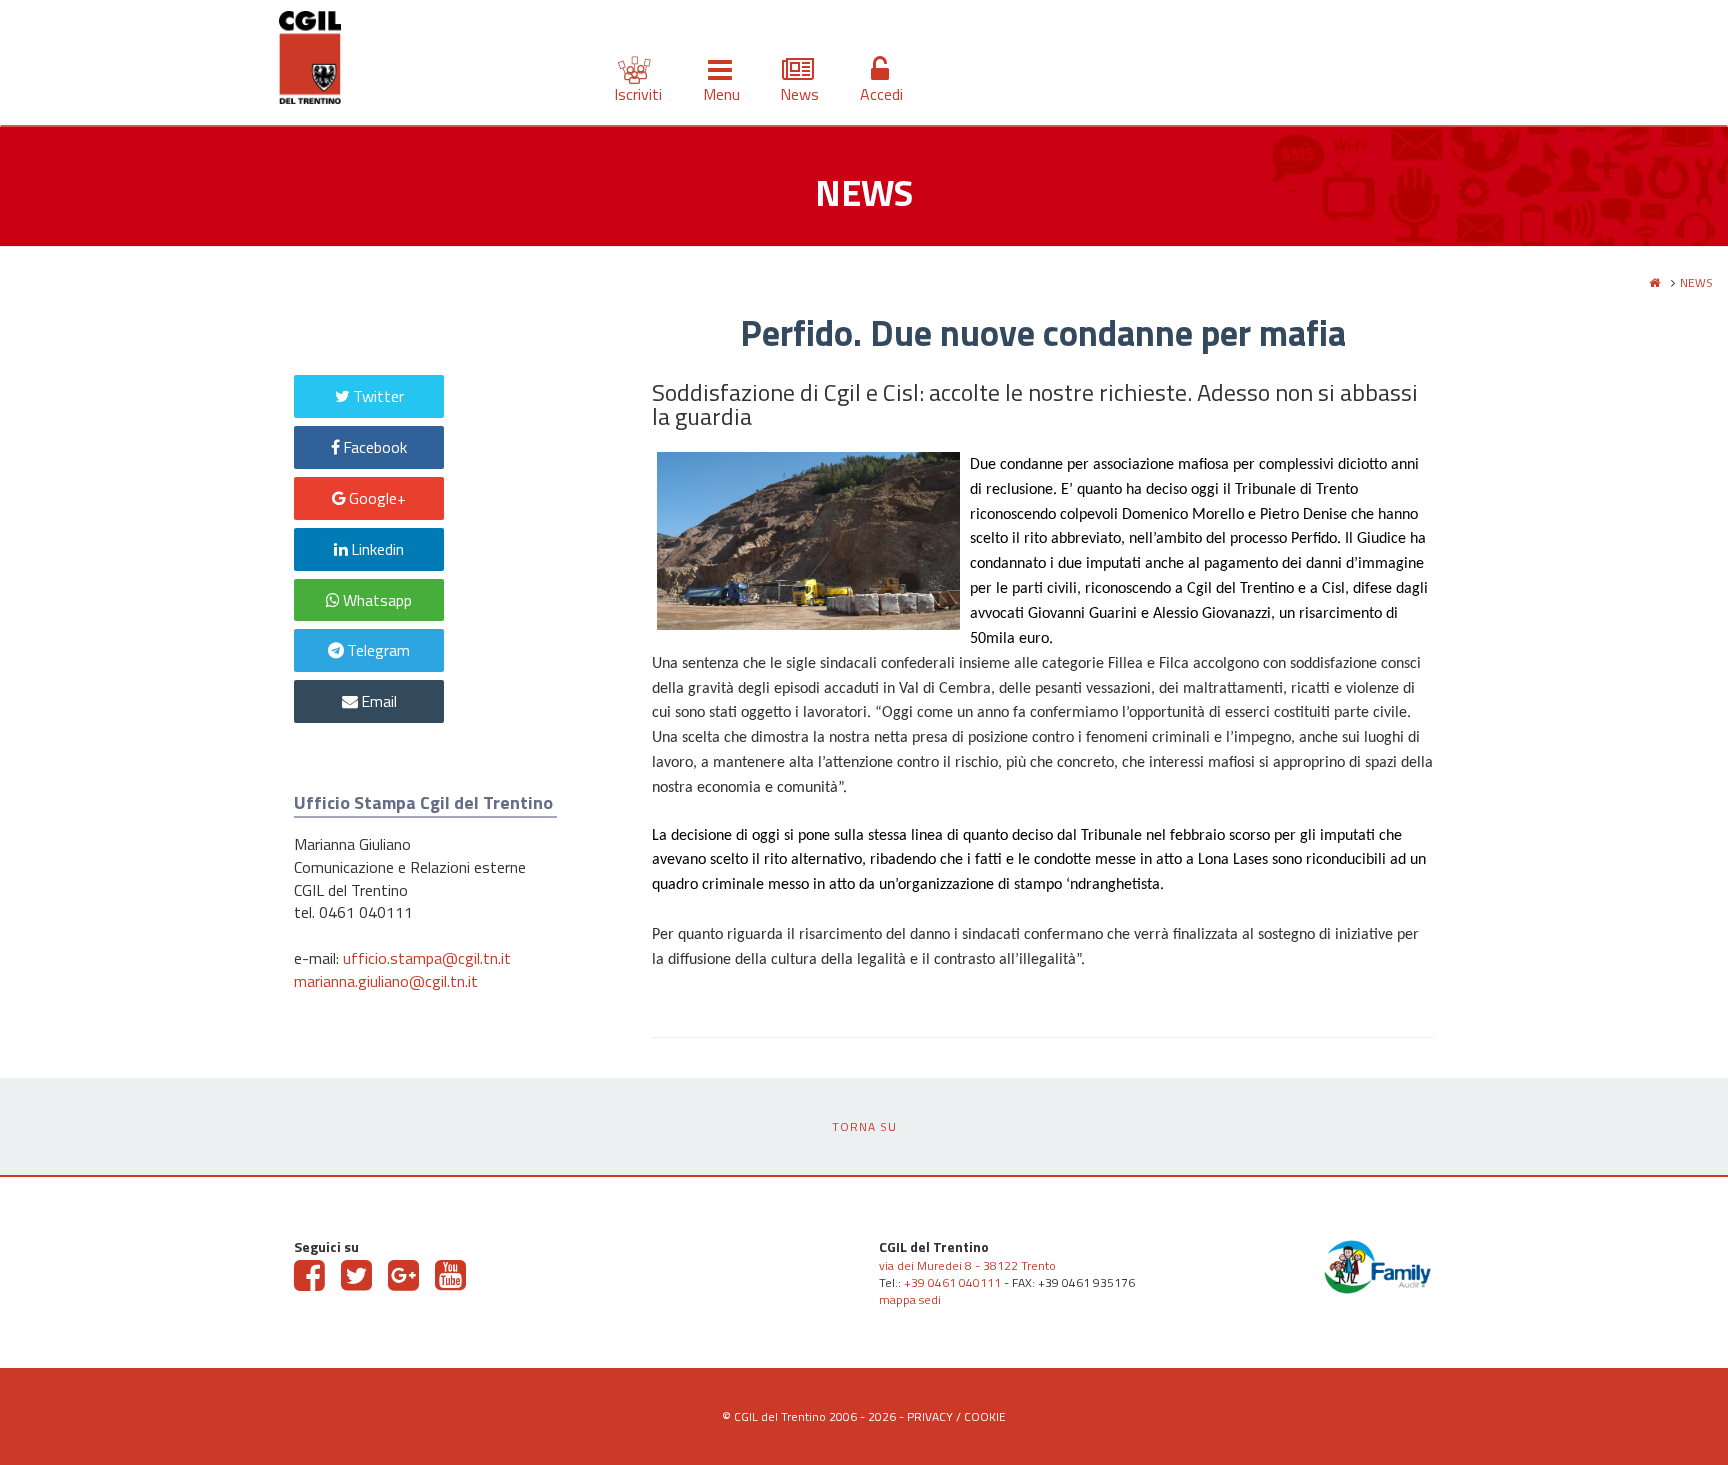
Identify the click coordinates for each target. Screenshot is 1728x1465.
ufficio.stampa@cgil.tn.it (427, 958)
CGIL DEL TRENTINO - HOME (310, 61)
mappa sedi (910, 1299)
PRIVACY (930, 1416)
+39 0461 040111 (952, 1282)
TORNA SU (864, 1126)
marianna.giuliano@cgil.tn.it (386, 981)
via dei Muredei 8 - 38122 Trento (967, 1265)
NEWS (1696, 282)
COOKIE (985, 1416)
